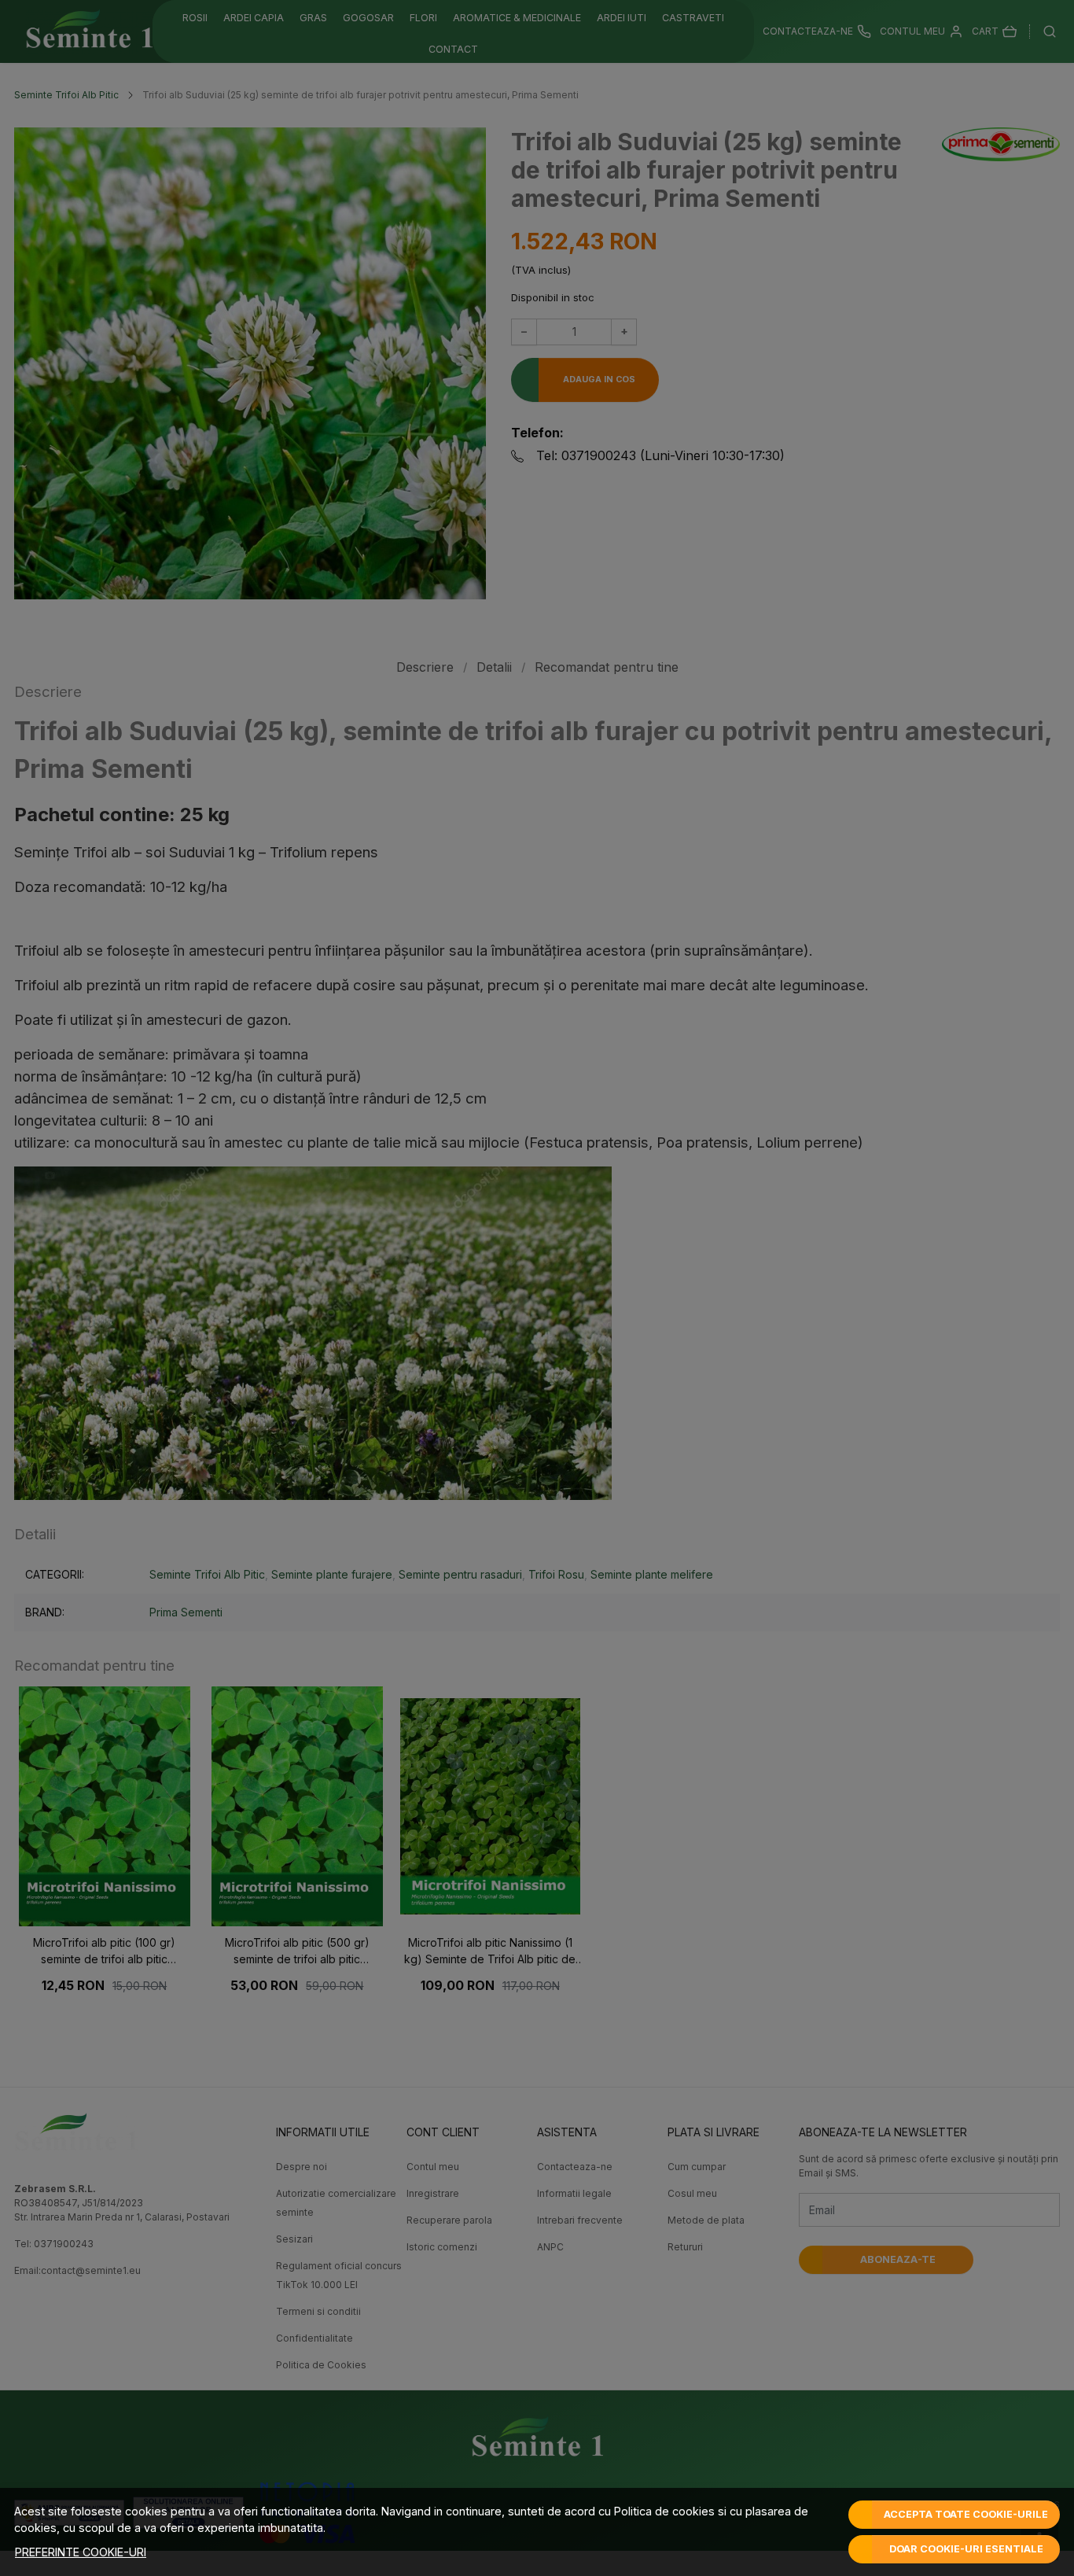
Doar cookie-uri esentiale (966, 2549)
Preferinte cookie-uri (81, 2552)
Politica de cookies (664, 2511)
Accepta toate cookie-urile (966, 2514)
